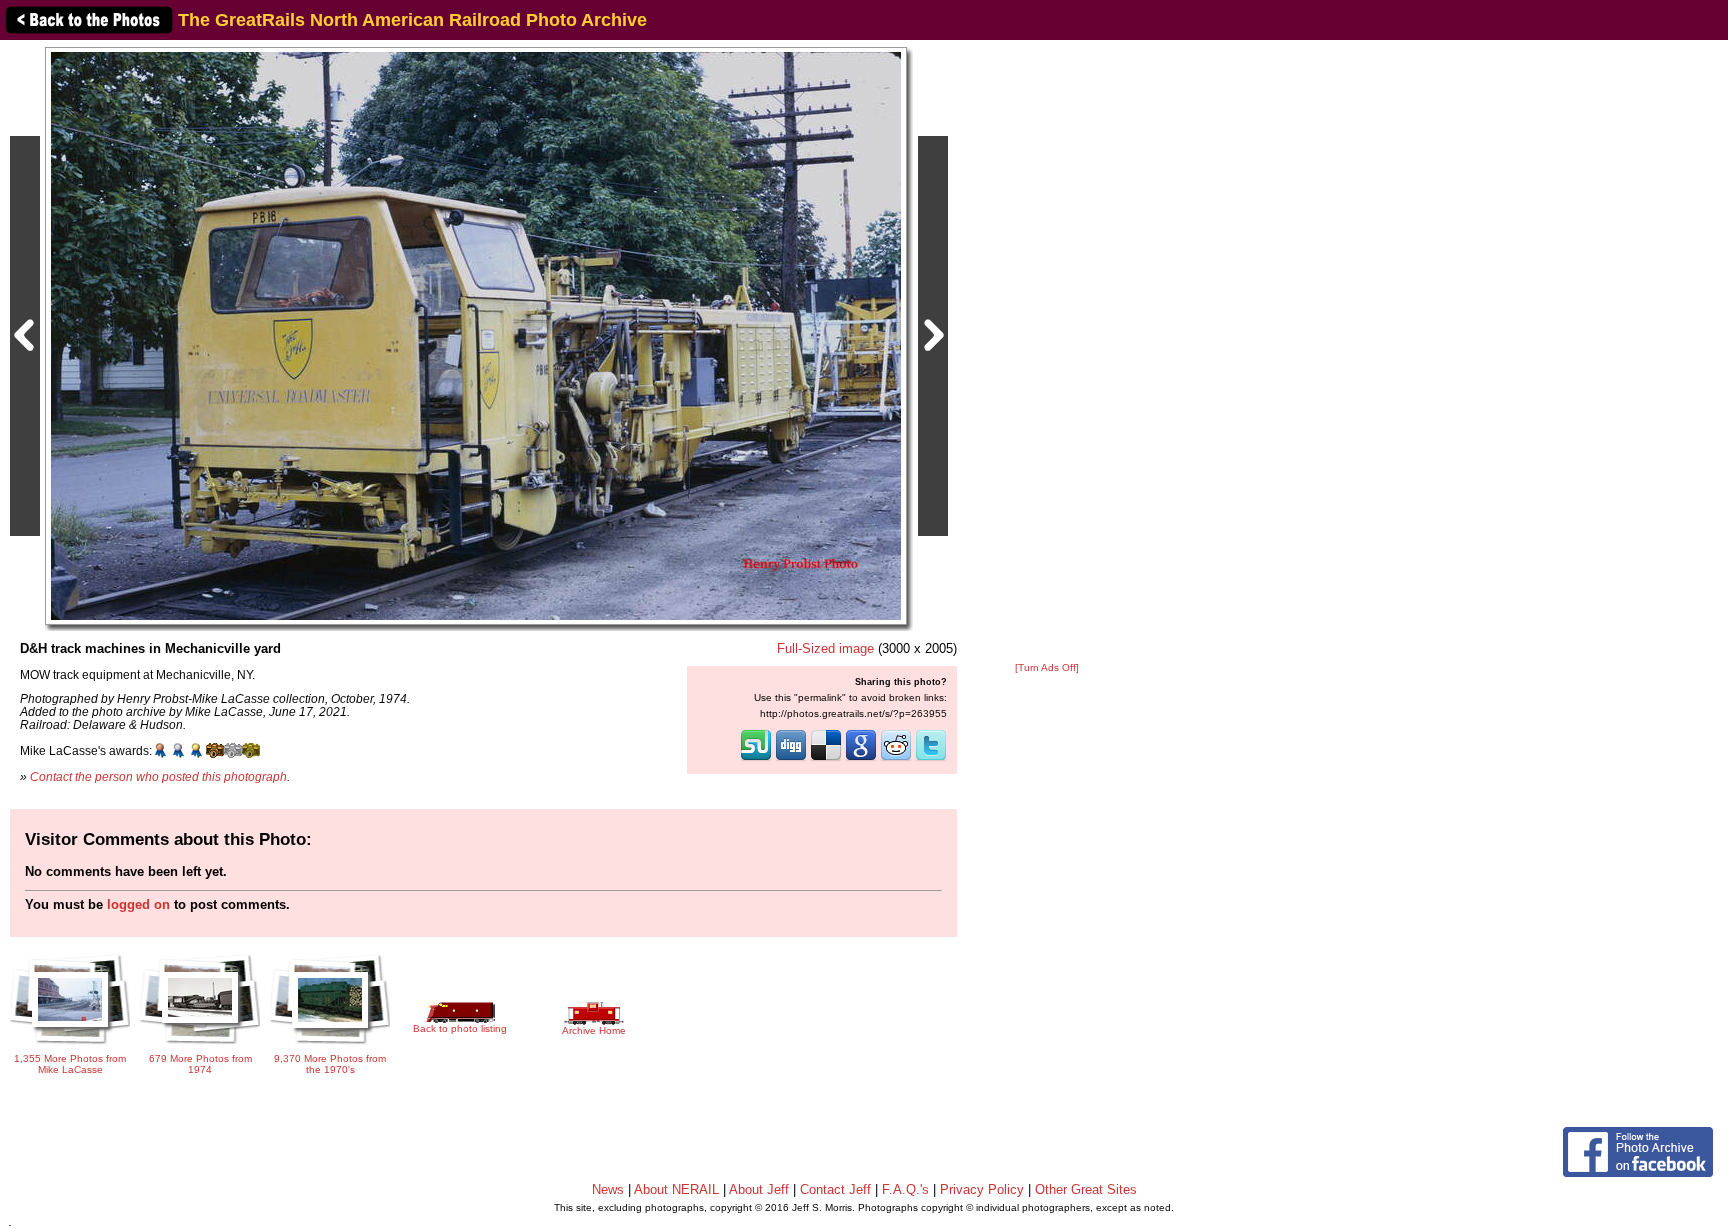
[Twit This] (931, 759)
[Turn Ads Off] (1047, 667)
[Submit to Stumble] (756, 759)
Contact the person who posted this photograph (158, 776)
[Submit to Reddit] (896, 759)
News (608, 1189)
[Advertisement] (1047, 352)
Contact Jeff (835, 1189)
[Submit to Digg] (791, 759)
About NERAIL (676, 1189)
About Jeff (759, 1189)
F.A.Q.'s (905, 1189)
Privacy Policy (982, 1189)
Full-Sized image (825, 648)
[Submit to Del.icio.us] (826, 759)
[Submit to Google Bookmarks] (861, 759)
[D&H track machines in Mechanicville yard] (476, 335)
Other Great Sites (1086, 1189)
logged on (138, 904)
